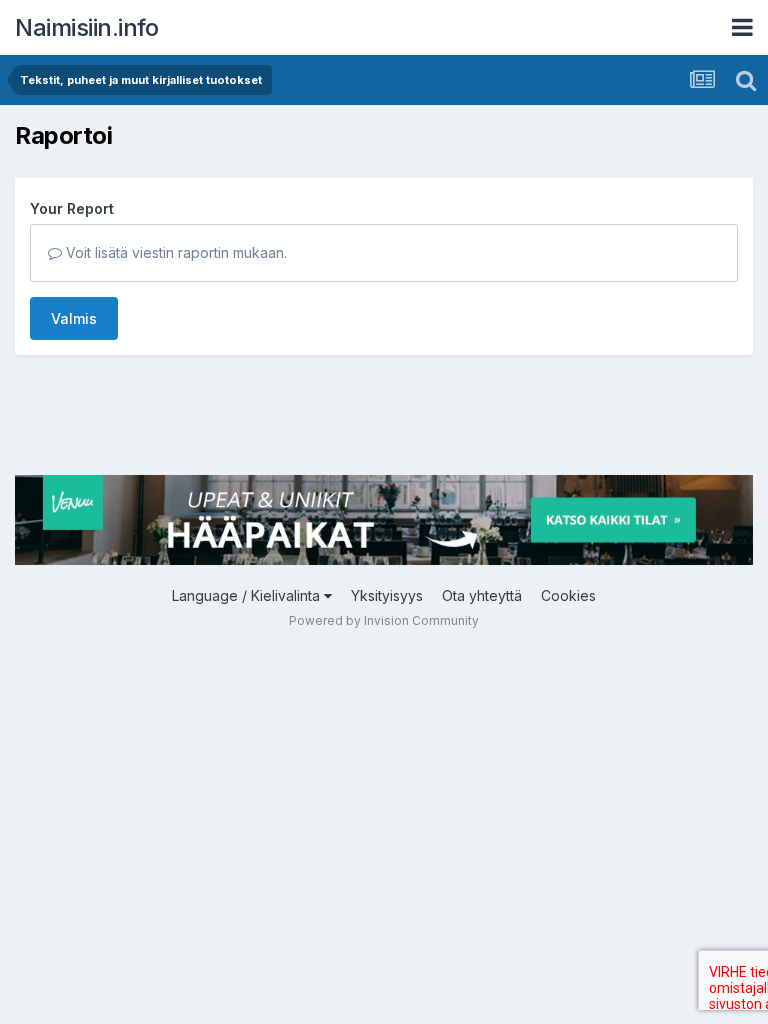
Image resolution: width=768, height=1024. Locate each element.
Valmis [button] (74, 318)
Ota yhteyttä (482, 595)
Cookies (568, 595)
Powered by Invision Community (384, 620)
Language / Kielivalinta (248, 595)
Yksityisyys (387, 595)
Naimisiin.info (86, 27)
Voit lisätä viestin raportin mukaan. (174, 252)
